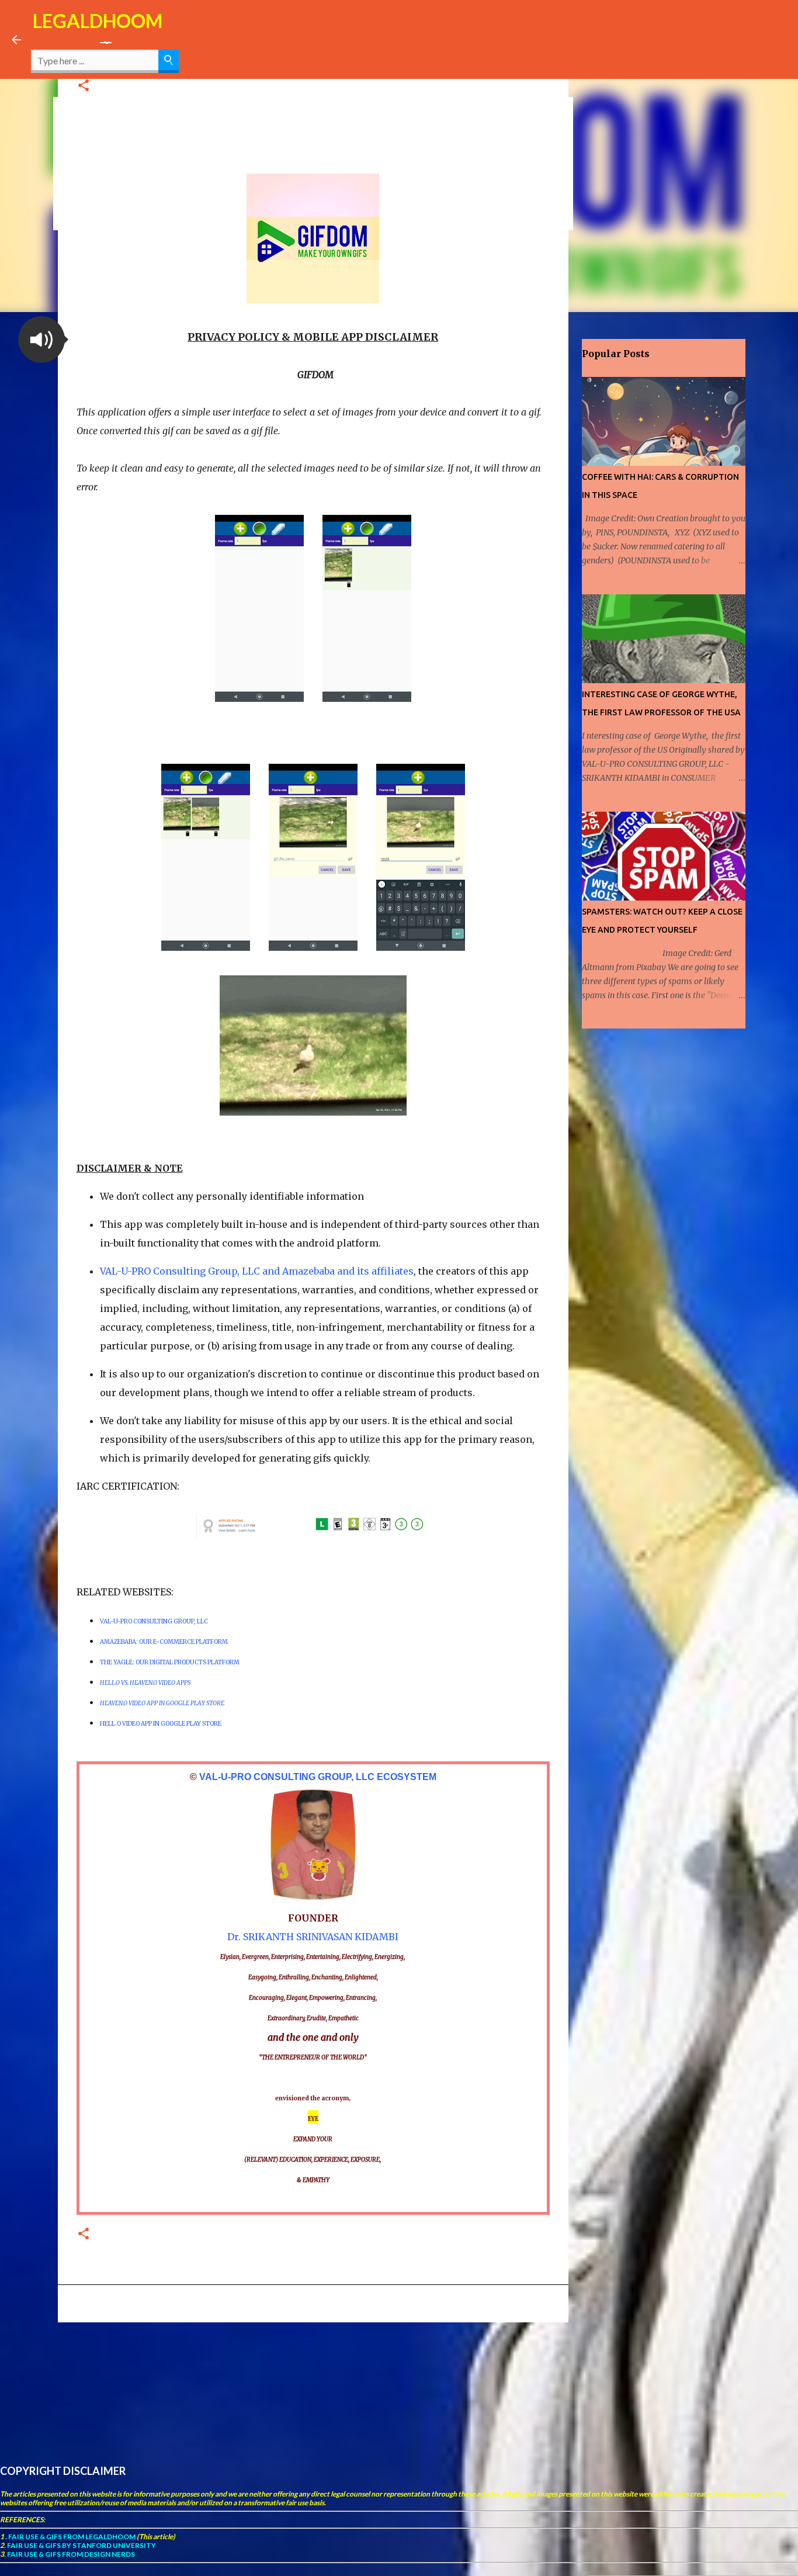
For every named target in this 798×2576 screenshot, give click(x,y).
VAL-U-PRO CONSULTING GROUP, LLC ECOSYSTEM (318, 1777)
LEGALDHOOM (98, 21)
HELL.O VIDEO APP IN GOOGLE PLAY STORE (161, 1724)
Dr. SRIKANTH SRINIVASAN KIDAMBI (313, 1937)
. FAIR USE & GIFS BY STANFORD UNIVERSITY (80, 2545)
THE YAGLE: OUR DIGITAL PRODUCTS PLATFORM (170, 1662)
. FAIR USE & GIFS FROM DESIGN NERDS (70, 2554)
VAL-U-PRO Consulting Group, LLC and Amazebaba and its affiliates (257, 1271)
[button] (84, 86)
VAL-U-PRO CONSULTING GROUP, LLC (154, 1621)
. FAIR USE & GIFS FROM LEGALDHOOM (70, 2537)
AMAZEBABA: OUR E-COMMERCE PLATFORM (164, 1642)
